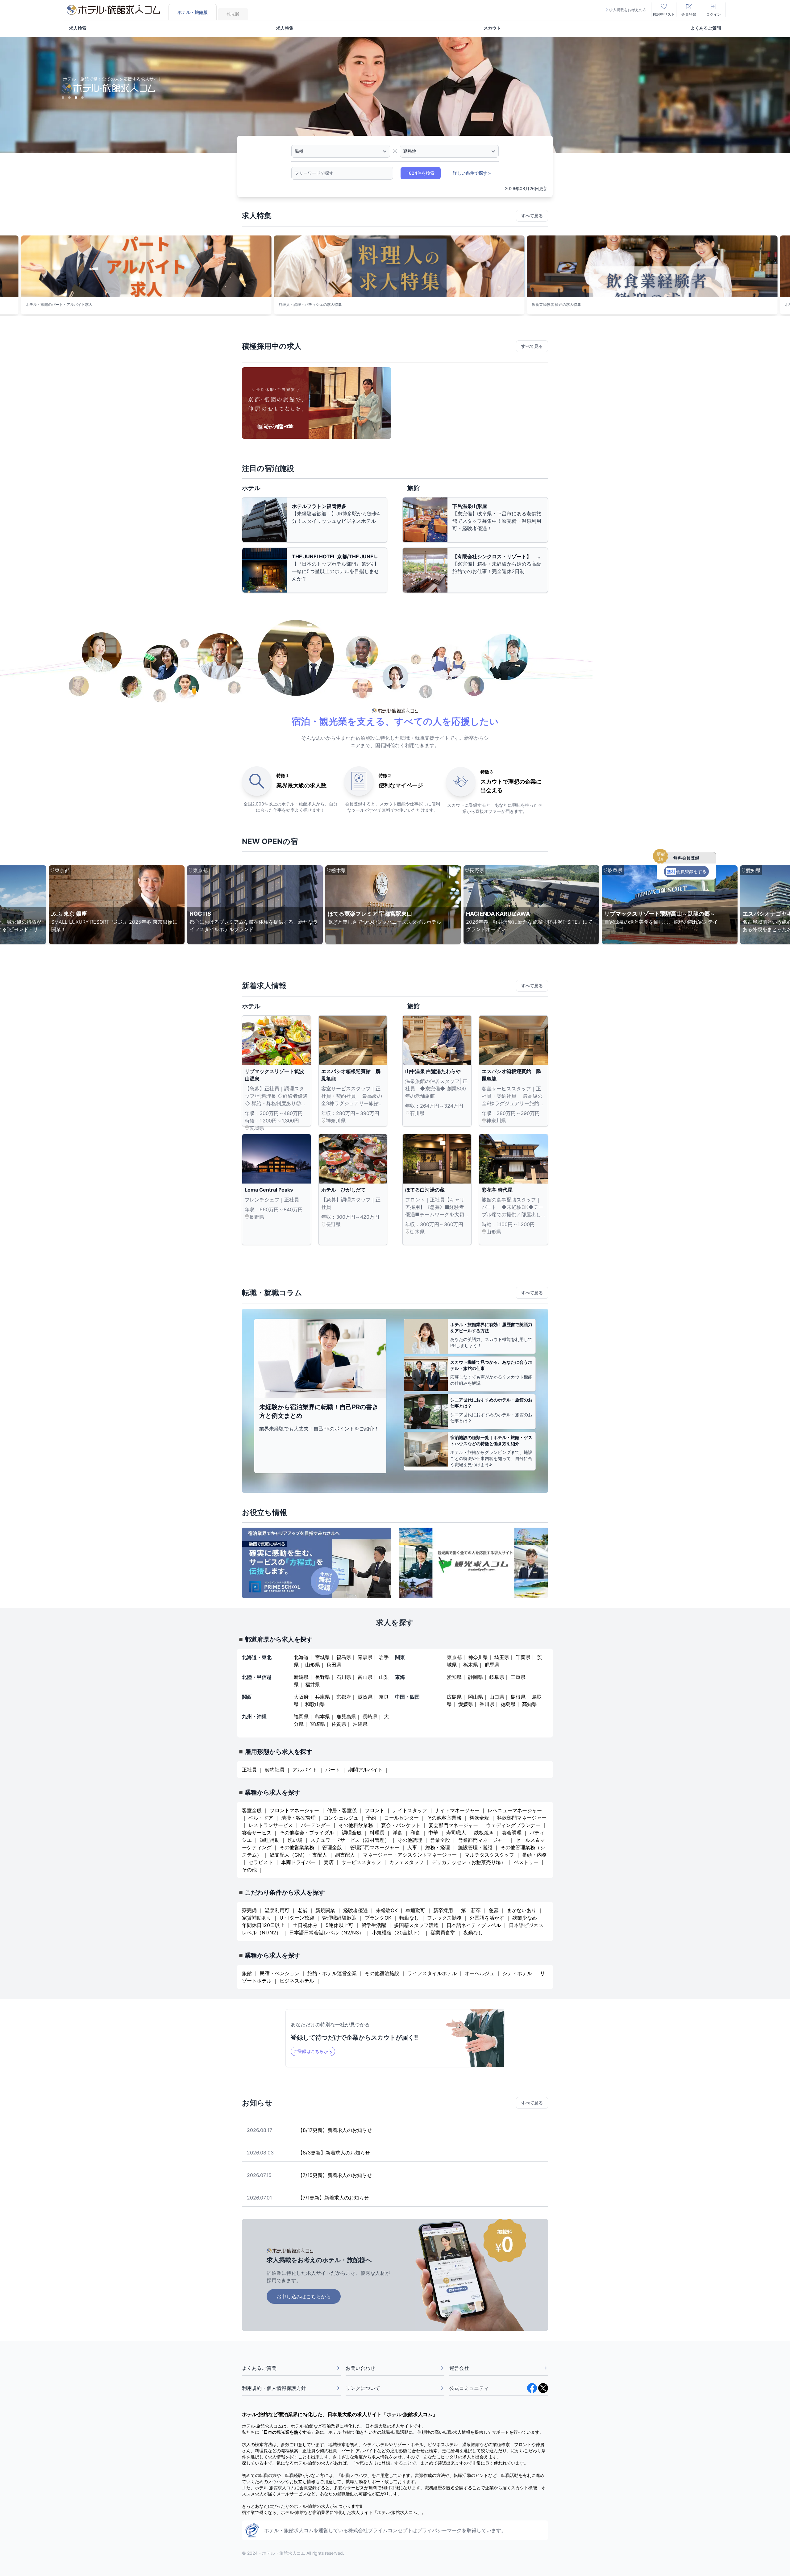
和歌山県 (315, 1704)
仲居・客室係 (342, 1810)
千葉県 (523, 1657)
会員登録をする (687, 871)
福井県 (313, 1684)
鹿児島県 (346, 1717)
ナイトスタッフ (410, 1810)
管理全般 (332, 1847)
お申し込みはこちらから (304, 2296)
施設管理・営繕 (475, 1847)
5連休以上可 (339, 1925)
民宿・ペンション (280, 1973)
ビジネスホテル (297, 1981)
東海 (400, 1677)
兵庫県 (322, 1697)
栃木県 (471, 1665)
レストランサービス (271, 1825)
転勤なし (409, 1918)
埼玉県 (502, 1657)
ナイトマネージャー (457, 1810)
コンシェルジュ (341, 1818)
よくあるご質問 (706, 28)
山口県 (497, 1697)
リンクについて (363, 2388)
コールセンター (401, 1818)
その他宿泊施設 (382, 1973)
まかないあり (522, 1910)
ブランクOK (378, 1918)
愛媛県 (466, 1704)
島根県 (518, 1697)
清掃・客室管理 (298, 1818)
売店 (329, 1862)
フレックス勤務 (445, 1918)
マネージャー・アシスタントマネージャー (410, 1855)
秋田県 (334, 1665)
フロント (375, 1810)
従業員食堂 (443, 1933)
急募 (494, 1910)
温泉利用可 (277, 1910)
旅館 (414, 488)
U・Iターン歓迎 (298, 1918)
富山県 (365, 1677)
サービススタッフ (361, 1862)
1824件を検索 (421, 173)
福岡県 (301, 1717)
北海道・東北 (257, 1657)
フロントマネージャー (294, 1810)
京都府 (344, 1697)
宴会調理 (512, 1833)
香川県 (487, 1704)
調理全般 (352, 1833)
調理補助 (270, 1840)
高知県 (530, 1704)
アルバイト (305, 1770)
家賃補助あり (257, 1918)
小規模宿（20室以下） (397, 1933)
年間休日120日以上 (263, 1925)
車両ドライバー (298, 1862)
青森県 (365, 1657)
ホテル (251, 488)
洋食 (397, 1833)
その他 (249, 1870)
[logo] (113, 10)
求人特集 (285, 28)
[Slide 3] (76, 98)
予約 (371, 1818)
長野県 (322, 1677)
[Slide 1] (63, 98)
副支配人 (345, 1855)
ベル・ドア (261, 1818)
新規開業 (325, 1910)
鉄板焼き (484, 1833)
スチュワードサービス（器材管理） (350, 1840)
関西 (247, 1697)
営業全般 (440, 1840)
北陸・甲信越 (257, 1677)
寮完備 (249, 1910)
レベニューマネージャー (515, 1810)
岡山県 (476, 1697)
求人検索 (78, 28)
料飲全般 (479, 1818)
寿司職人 (456, 1833)
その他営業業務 (297, 1847)
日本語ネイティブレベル (474, 1925)
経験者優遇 (355, 1910)
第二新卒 (471, 1910)
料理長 (377, 1833)
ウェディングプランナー (513, 1825)
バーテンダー (316, 1825)
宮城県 (322, 1657)
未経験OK (387, 1910)
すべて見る (532, 216)
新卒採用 (443, 1910)
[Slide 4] (82, 98)
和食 (415, 1833)
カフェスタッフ (406, 1862)
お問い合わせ (360, 2368)
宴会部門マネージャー (453, 1825)
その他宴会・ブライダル (307, 1833)
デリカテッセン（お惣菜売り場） (469, 1862)
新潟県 (301, 1677)
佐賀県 (339, 1724)
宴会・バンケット (401, 1825)
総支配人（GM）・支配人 (298, 1855)
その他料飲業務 (356, 1825)
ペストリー (526, 1862)
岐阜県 (497, 1677)
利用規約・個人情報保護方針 (274, 2388)
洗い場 (295, 1840)
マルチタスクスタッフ (489, 1855)
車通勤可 (415, 1910)
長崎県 (370, 1717)
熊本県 (322, 1717)
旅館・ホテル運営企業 (332, 1973)
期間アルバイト (365, 1770)
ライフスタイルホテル (432, 1973)
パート (333, 1770)
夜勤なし (473, 1933)
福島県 (344, 1657)
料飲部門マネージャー (522, 1818)
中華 (433, 1833)
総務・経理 (438, 1847)
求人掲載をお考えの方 (628, 10)
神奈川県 (478, 1657)
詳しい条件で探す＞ (472, 173)
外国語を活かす (487, 1918)
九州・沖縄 (254, 1717)
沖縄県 (360, 1724)
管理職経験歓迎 (339, 1918)
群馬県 (492, 1665)
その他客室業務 (444, 1818)
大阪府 (301, 1697)
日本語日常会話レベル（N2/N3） (326, 1933)
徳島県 (508, 1704)
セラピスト (261, 1862)
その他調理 (410, 1840)
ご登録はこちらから (313, 2051)
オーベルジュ (480, 1973)
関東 (400, 1657)
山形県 (313, 1665)
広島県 (454, 1697)
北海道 (301, 1657)
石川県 (344, 1677)
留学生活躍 (374, 1925)
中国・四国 (407, 1697)
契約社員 (275, 1770)
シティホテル (517, 1973)
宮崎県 (318, 1724)
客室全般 (252, 1810)
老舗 (302, 1910)
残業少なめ (525, 1918)
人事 (412, 1847)
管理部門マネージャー (375, 1847)
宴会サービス (257, 1833)
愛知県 (454, 1677)
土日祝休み (305, 1925)
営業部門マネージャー (483, 1840)
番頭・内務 (534, 1855)
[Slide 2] (69, 98)
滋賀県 (365, 1697)
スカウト (492, 28)
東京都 (454, 1657)
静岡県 (476, 1677)
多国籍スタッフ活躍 (416, 1925)
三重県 (518, 1677)
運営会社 (459, 2368)
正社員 (249, 1770)
